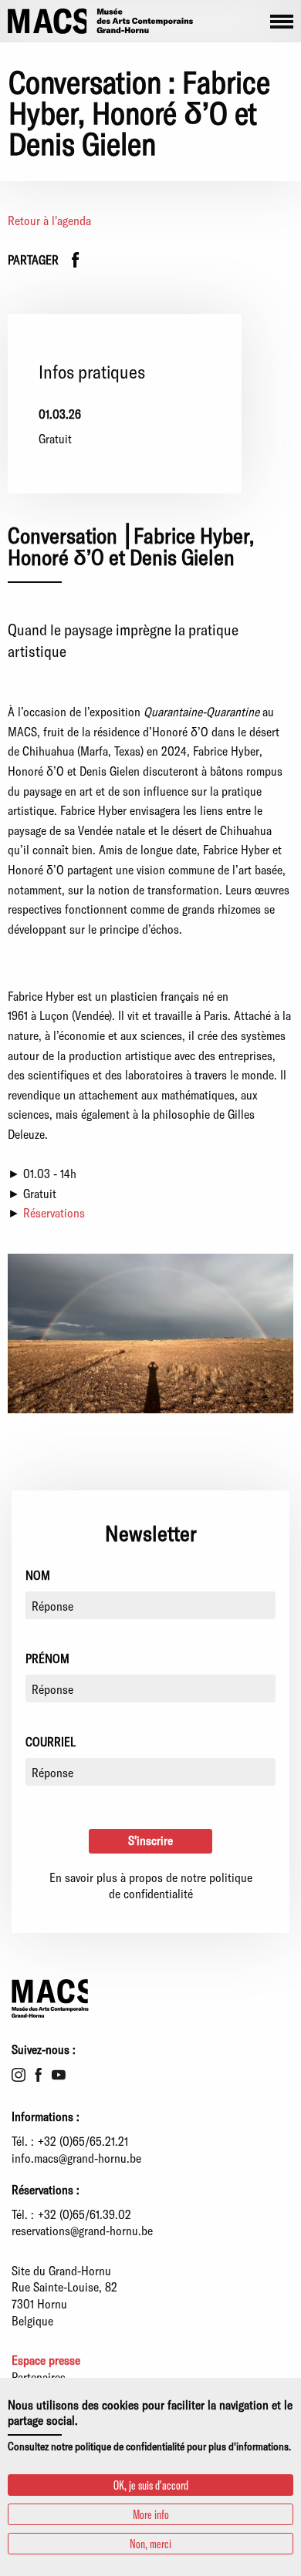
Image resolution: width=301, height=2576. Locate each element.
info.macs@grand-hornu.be (76, 2158)
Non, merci (150, 2543)
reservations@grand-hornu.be (82, 2230)
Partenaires (39, 2377)
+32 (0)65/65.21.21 (83, 2141)
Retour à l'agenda (49, 220)
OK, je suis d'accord (151, 2485)
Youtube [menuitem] (59, 2075)
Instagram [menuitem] (19, 2075)
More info (151, 2514)
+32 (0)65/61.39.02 (85, 2214)
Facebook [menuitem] (39, 2075)
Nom (38, 1575)
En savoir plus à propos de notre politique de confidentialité (151, 1886)
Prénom (47, 1658)
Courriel (51, 1741)
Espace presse (46, 2360)
